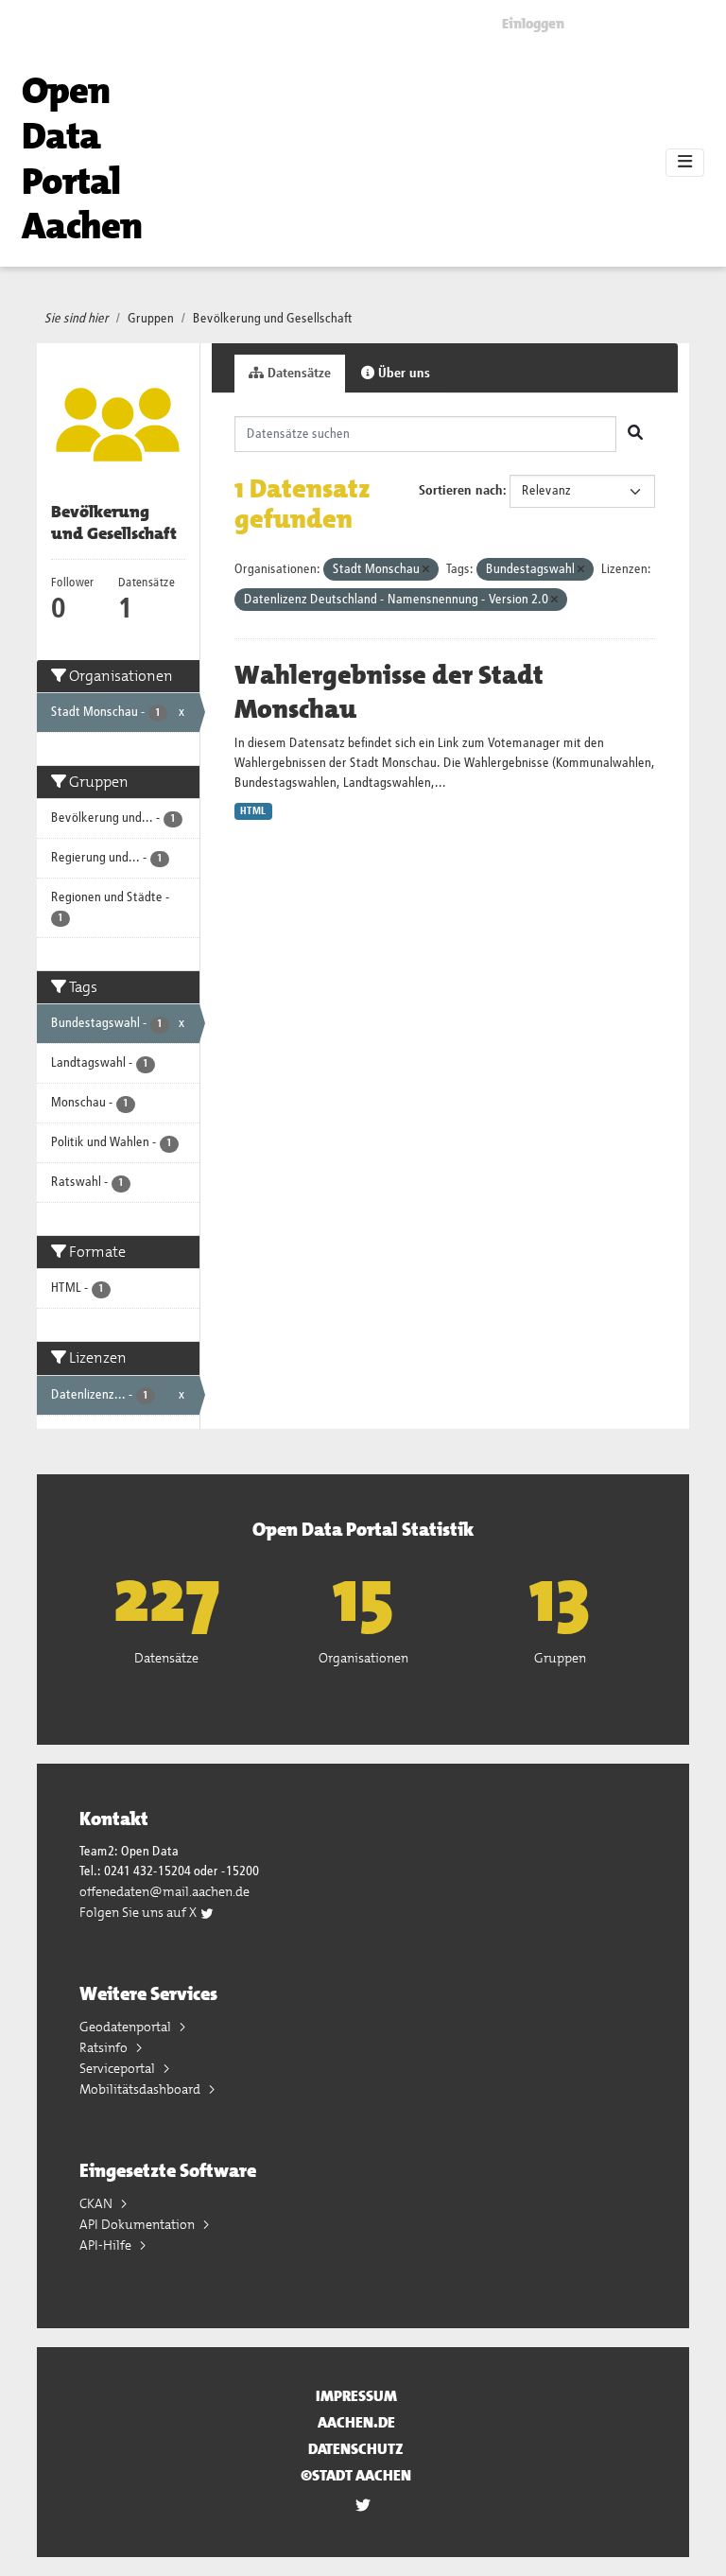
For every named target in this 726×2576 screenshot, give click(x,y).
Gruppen (151, 319)
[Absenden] (635, 434)
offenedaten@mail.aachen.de (164, 1891)
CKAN (97, 2203)
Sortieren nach (461, 491)
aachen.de (356, 2422)
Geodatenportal (127, 2027)
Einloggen (533, 24)
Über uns (402, 374)
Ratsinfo (105, 2047)
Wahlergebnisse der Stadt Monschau (389, 692)
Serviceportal (119, 2068)
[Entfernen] (426, 570)
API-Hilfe (107, 2245)
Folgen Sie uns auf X (139, 1912)
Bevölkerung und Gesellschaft (273, 319)
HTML (253, 811)
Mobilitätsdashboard (141, 2089)
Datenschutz (356, 2449)
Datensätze (297, 374)
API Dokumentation (138, 2224)
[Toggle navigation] (685, 163)
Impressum (356, 2396)
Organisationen (363, 1658)
